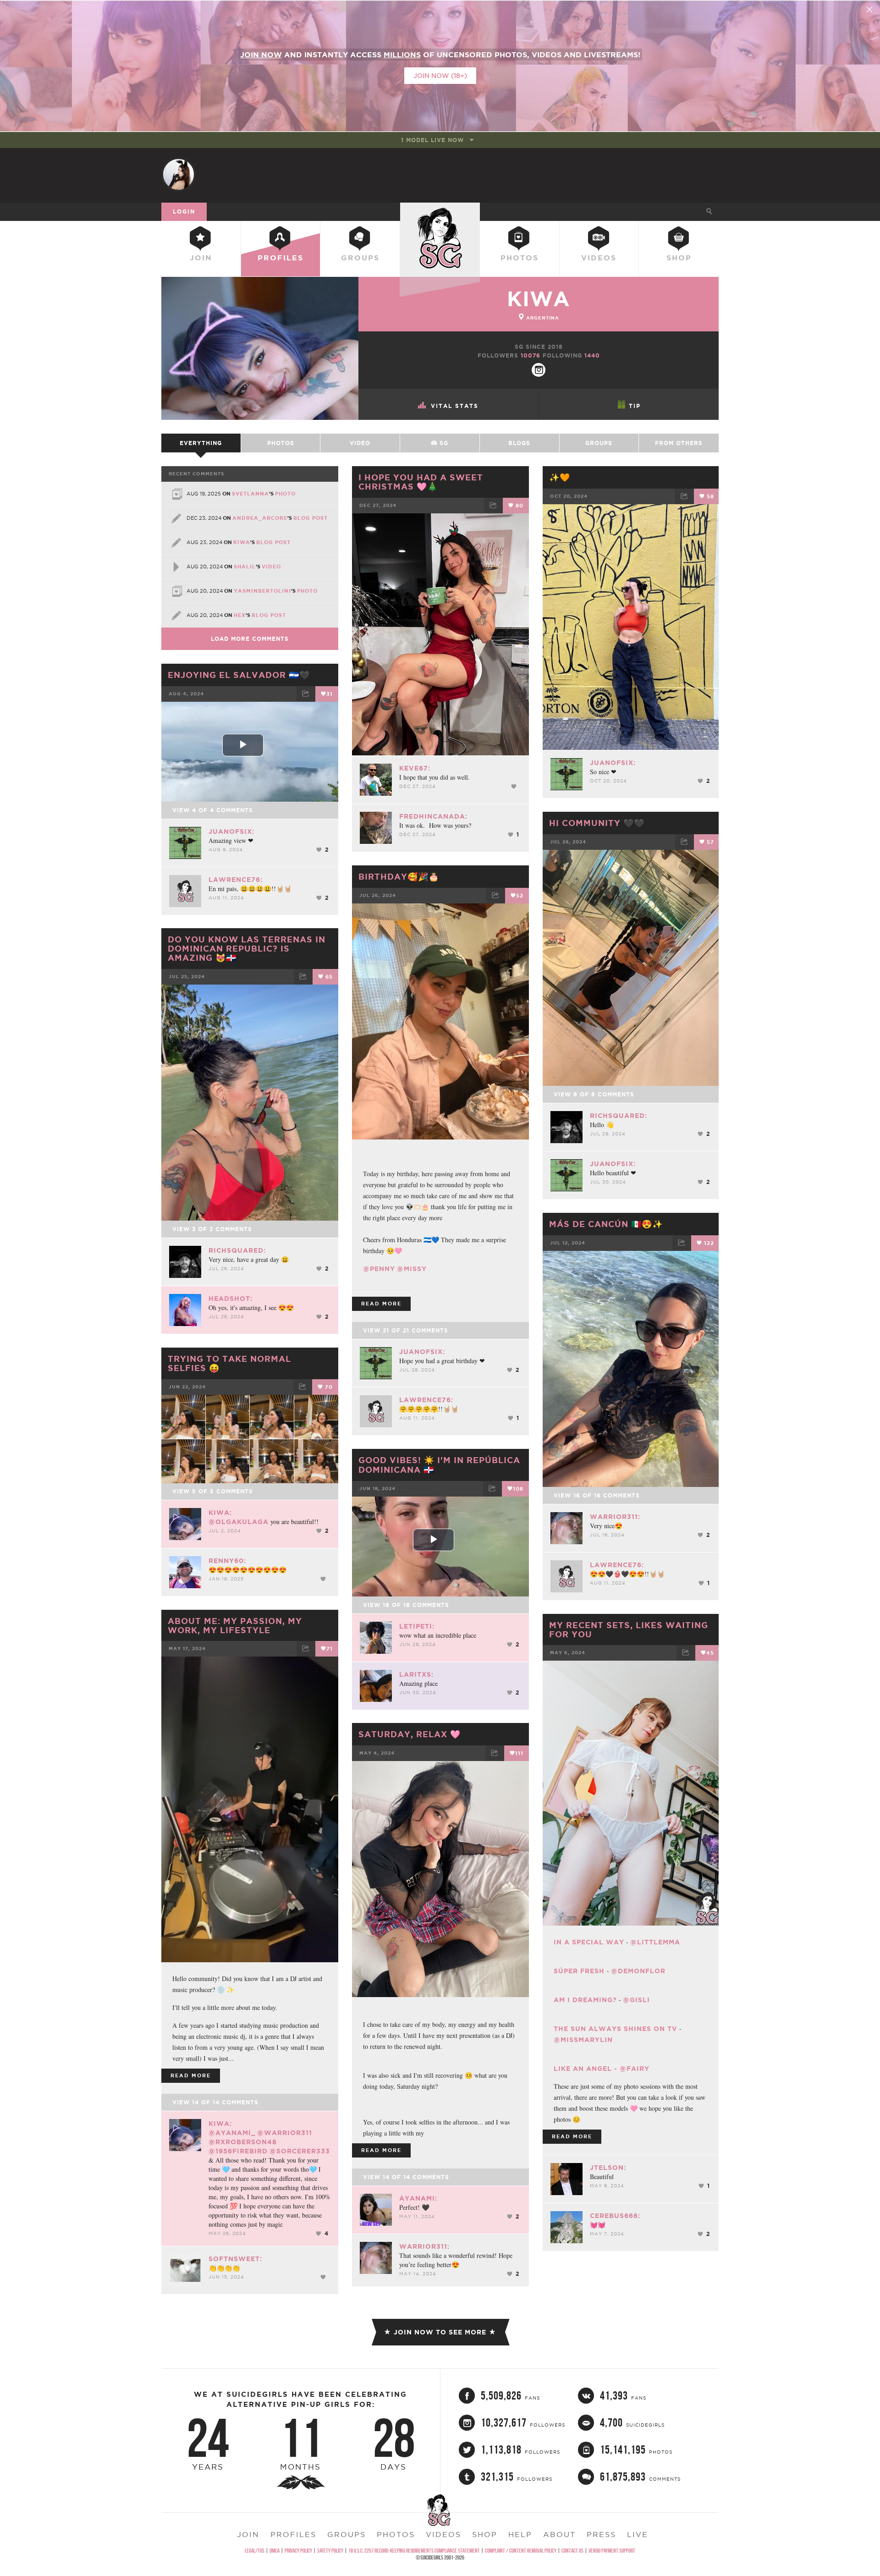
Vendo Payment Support (612, 2551)
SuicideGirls (440, 211)
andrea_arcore (260, 518)
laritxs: (416, 1674)
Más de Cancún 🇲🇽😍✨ (606, 1224)
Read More (381, 1304)
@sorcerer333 (300, 2151)
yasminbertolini (262, 591)
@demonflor (638, 1971)
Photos (520, 258)
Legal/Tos (255, 2551)
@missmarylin (583, 2040)
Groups (360, 258)
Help (520, 2534)
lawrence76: (236, 880)
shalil (245, 567)
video (271, 567)
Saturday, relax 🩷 (410, 1734)
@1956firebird (238, 2151)
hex (240, 615)
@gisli (636, 2000)
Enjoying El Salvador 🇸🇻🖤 (239, 675)
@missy (412, 1269)
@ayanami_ (232, 2133)
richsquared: (619, 1116)
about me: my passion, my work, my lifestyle (235, 1625)
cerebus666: (615, 2216)
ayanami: (418, 2198)
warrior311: (615, 1517)
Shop (679, 258)
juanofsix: (613, 763)
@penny (379, 1269)
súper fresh (580, 1971)
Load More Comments (250, 639)
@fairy (635, 2069)
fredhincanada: (433, 816)
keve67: (415, 768)
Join (201, 258)
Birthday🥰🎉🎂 (399, 876)
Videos (599, 258)
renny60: (227, 1561)
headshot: (231, 1299)
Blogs (519, 443)
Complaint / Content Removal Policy (521, 2551)
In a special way (589, 1942)
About (559, 2534)
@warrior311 (285, 2133)
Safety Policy (330, 2551)
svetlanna (250, 494)
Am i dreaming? (585, 2000)
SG (443, 443)
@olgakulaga (239, 1522)
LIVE (638, 2534)
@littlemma (655, 1942)
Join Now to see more (440, 2332)
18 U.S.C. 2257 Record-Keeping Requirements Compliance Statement (414, 2551)
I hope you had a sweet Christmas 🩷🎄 (421, 482)
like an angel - (587, 2069)
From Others (679, 443)
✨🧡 (560, 477)
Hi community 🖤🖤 (597, 823)
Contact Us (572, 2551)
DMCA (275, 2551)
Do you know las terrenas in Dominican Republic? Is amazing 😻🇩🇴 (247, 948)
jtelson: (608, 2168)
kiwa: (220, 1513)
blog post (311, 518)
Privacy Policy (298, 2551)
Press (601, 2534)
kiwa (539, 299)
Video (360, 443)
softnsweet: (235, 2259)
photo (285, 494)
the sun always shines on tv (616, 2029)
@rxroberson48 (243, 2142)
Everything (201, 443)
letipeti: (417, 1626)
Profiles (280, 258)
